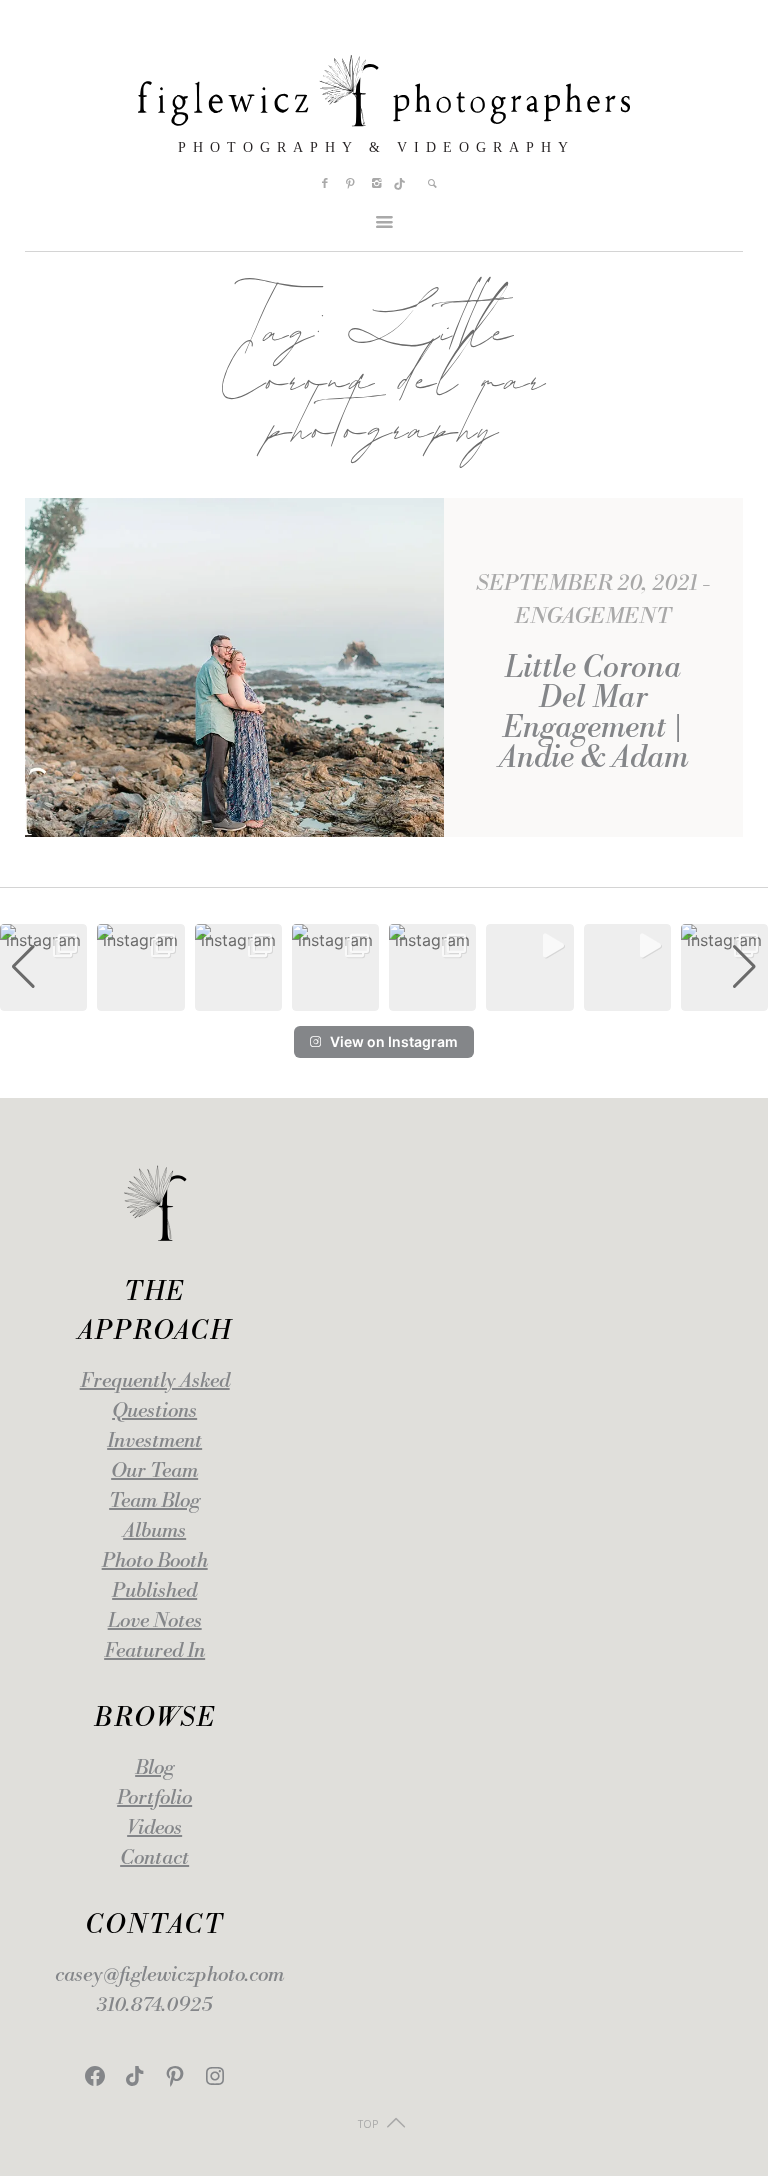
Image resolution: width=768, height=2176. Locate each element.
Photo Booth (155, 1561)
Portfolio (154, 1798)
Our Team (154, 1471)
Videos (154, 1828)
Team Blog (154, 1501)
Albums (154, 1531)
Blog (154, 1768)
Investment (154, 1441)
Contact (154, 1858)
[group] (43, 967)
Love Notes (155, 1621)
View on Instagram (394, 1041)
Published (154, 1591)
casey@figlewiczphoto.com (169, 1975)
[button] (384, 997)
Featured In (154, 1651)
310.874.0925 (154, 2005)
